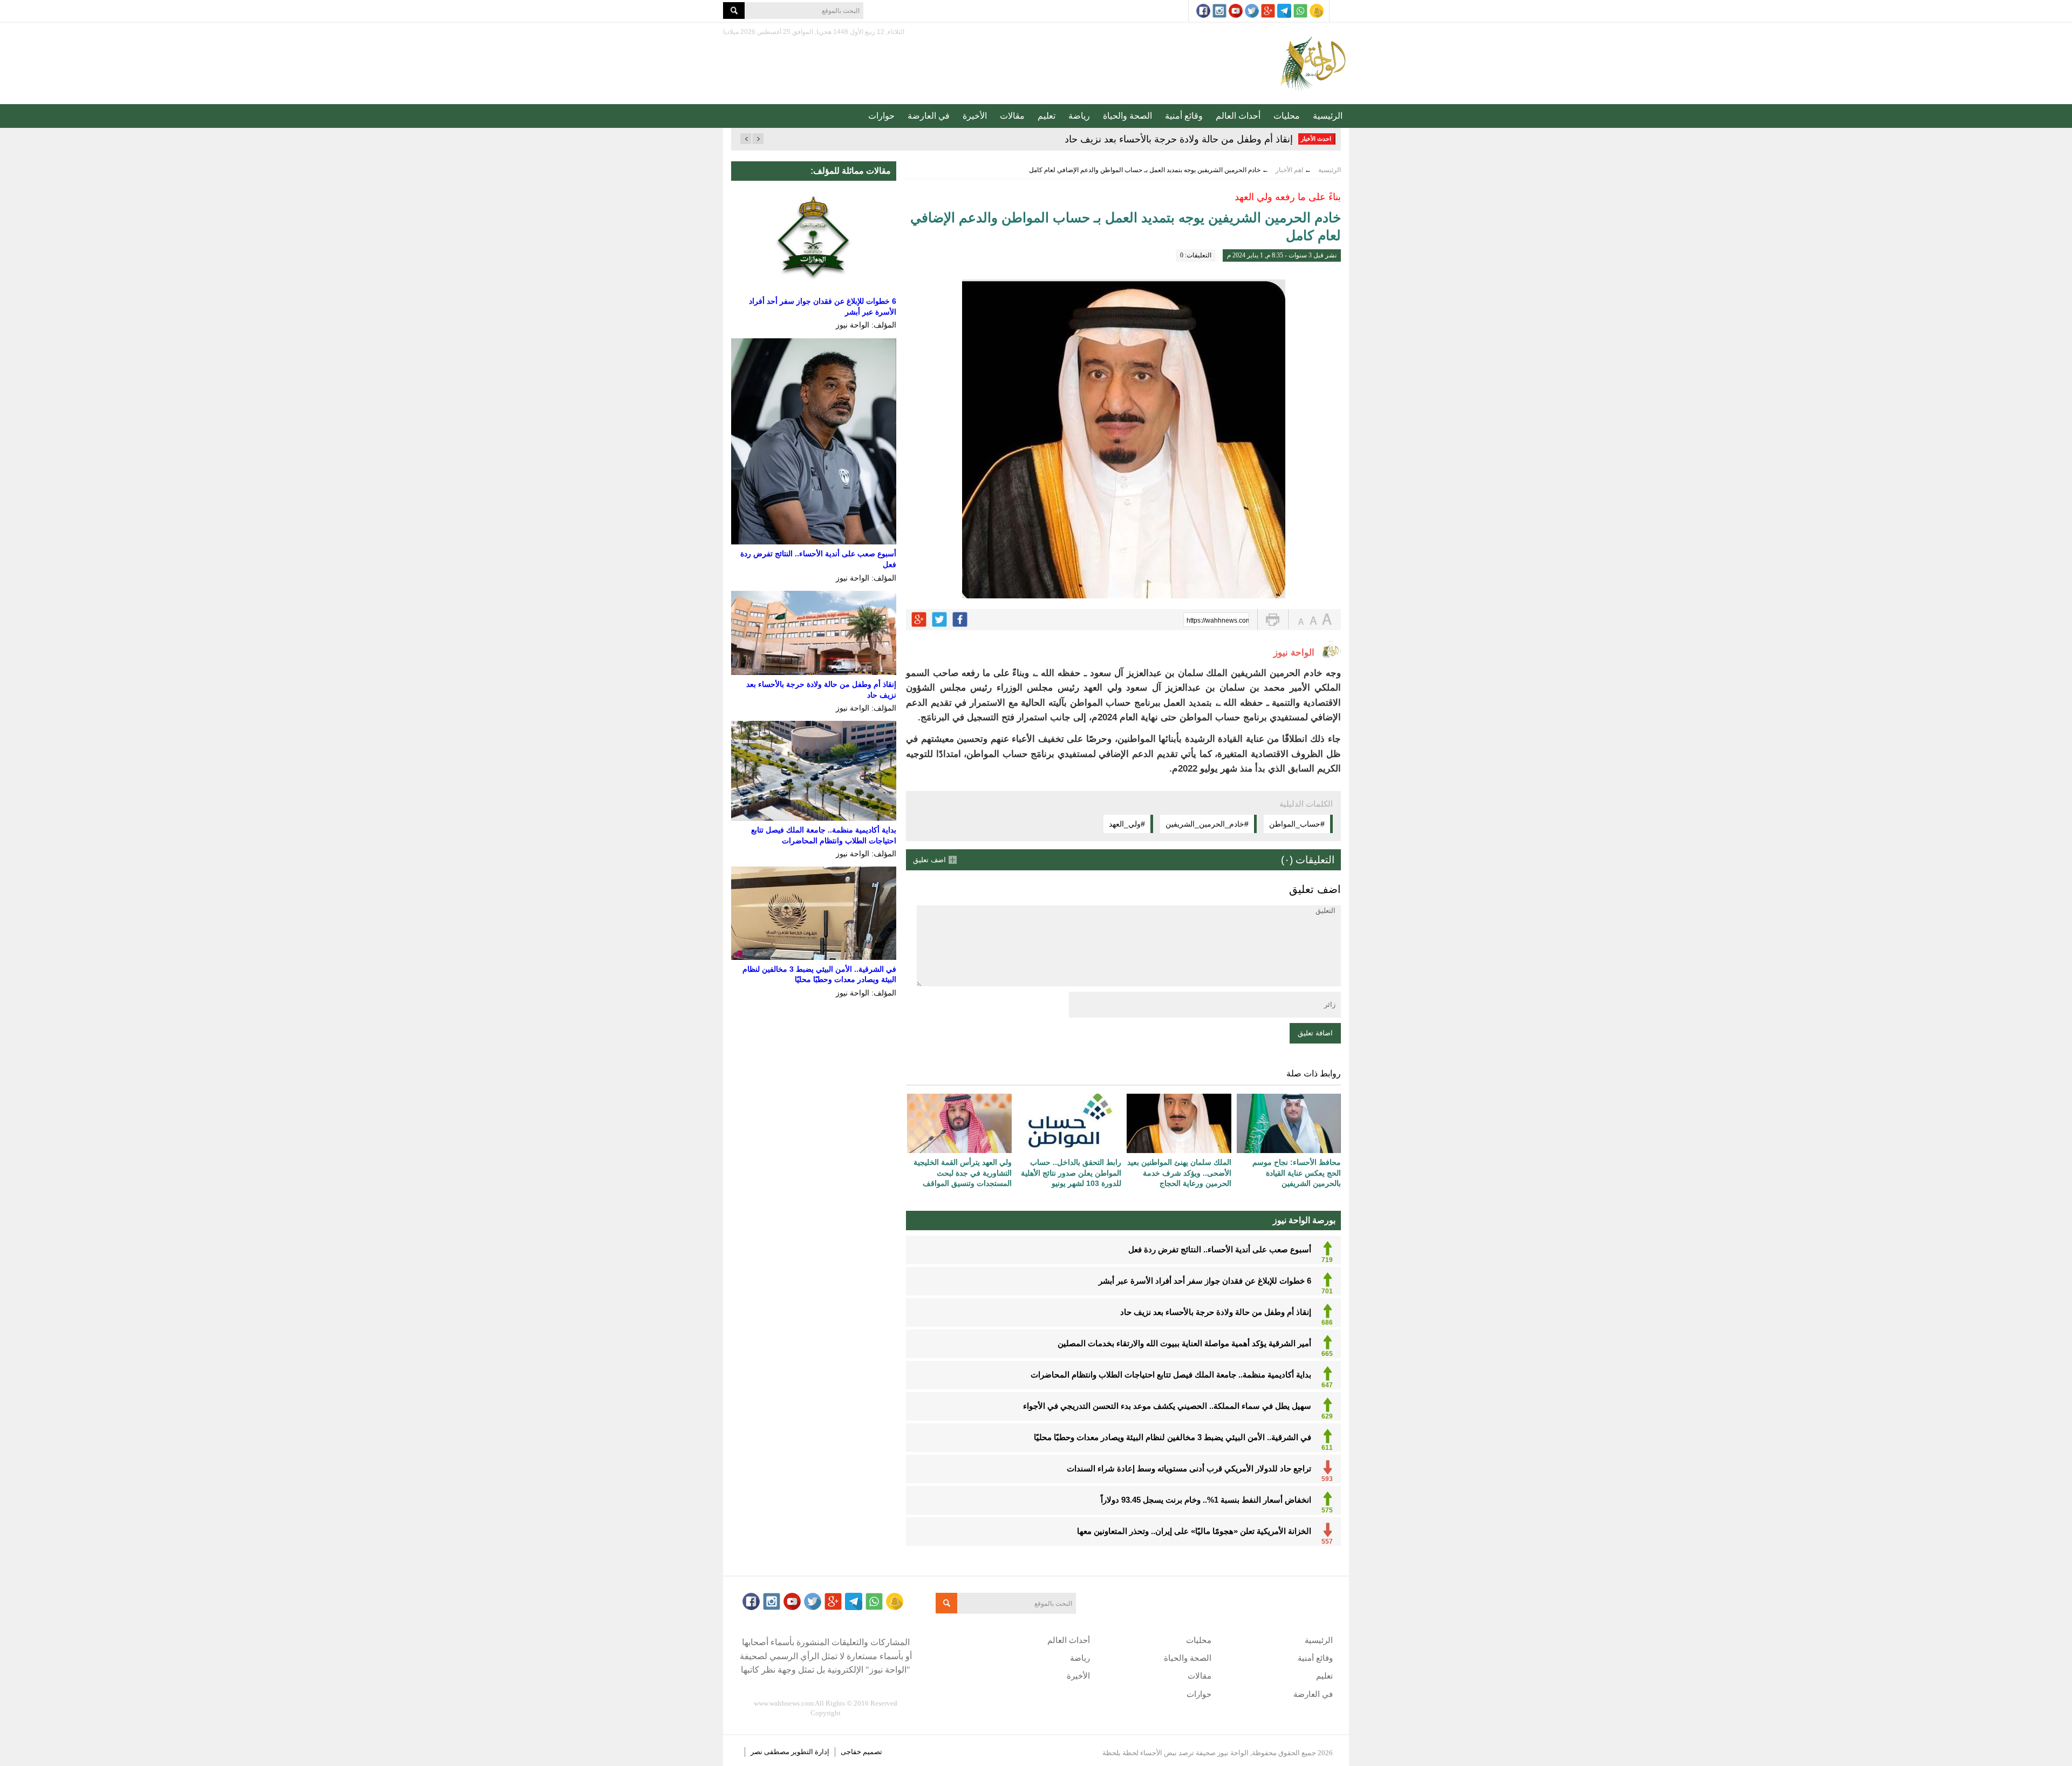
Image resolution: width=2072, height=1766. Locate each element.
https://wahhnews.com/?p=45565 (1218, 621)
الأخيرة (975, 116)
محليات (1287, 116)
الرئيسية (1328, 116)
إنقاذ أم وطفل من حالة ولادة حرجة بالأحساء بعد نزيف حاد (1179, 139)
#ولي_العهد (1127, 824)
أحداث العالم (1238, 116)
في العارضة (929, 116)
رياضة (1079, 116)
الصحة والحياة (1127, 116)
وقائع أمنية (1184, 116)
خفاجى (851, 1752)
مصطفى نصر (771, 1752)
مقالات (1012, 116)
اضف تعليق (929, 860)
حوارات (881, 116)
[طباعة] (1273, 620)
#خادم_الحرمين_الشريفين (1207, 824)
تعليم (1047, 116)
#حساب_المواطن (1297, 824)
